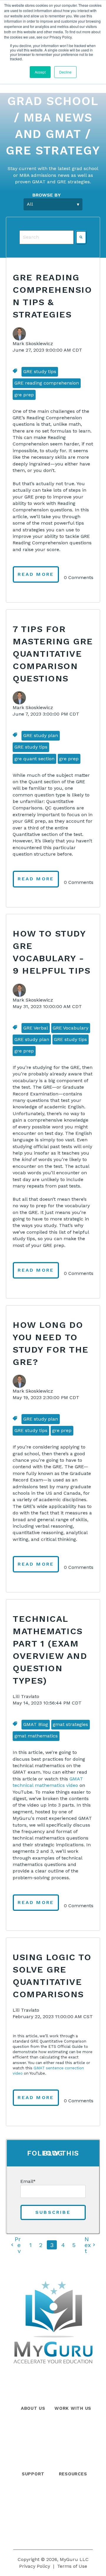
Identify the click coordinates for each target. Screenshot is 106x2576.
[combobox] (47, 237)
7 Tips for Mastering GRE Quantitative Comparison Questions (53, 654)
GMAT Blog (36, 1724)
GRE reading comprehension (47, 383)
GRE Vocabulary (71, 1028)
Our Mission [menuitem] (33, 2451)
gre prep (24, 395)
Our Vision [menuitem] (33, 2464)
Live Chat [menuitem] (33, 2530)
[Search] (81, 237)
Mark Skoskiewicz (33, 344)
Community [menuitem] (33, 2503)
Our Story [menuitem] (33, 2425)
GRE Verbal (36, 1028)
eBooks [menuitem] (73, 2530)
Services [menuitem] (73, 2438)
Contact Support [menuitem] (33, 2516)
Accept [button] (40, 72)
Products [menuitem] (73, 2425)
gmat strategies (70, 1724)
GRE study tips (40, 371)
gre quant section (34, 759)
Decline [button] (65, 72)
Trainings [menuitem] (73, 2451)
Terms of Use (72, 2566)
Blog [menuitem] (73, 2490)
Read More (36, 574)
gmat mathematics (36, 1736)
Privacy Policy (35, 2566)
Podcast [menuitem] (73, 2516)
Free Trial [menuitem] (73, 2464)
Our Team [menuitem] (33, 2438)
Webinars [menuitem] (73, 2503)
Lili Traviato (26, 1696)
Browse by (47, 195)
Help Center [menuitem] (33, 2490)
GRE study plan (41, 735)
